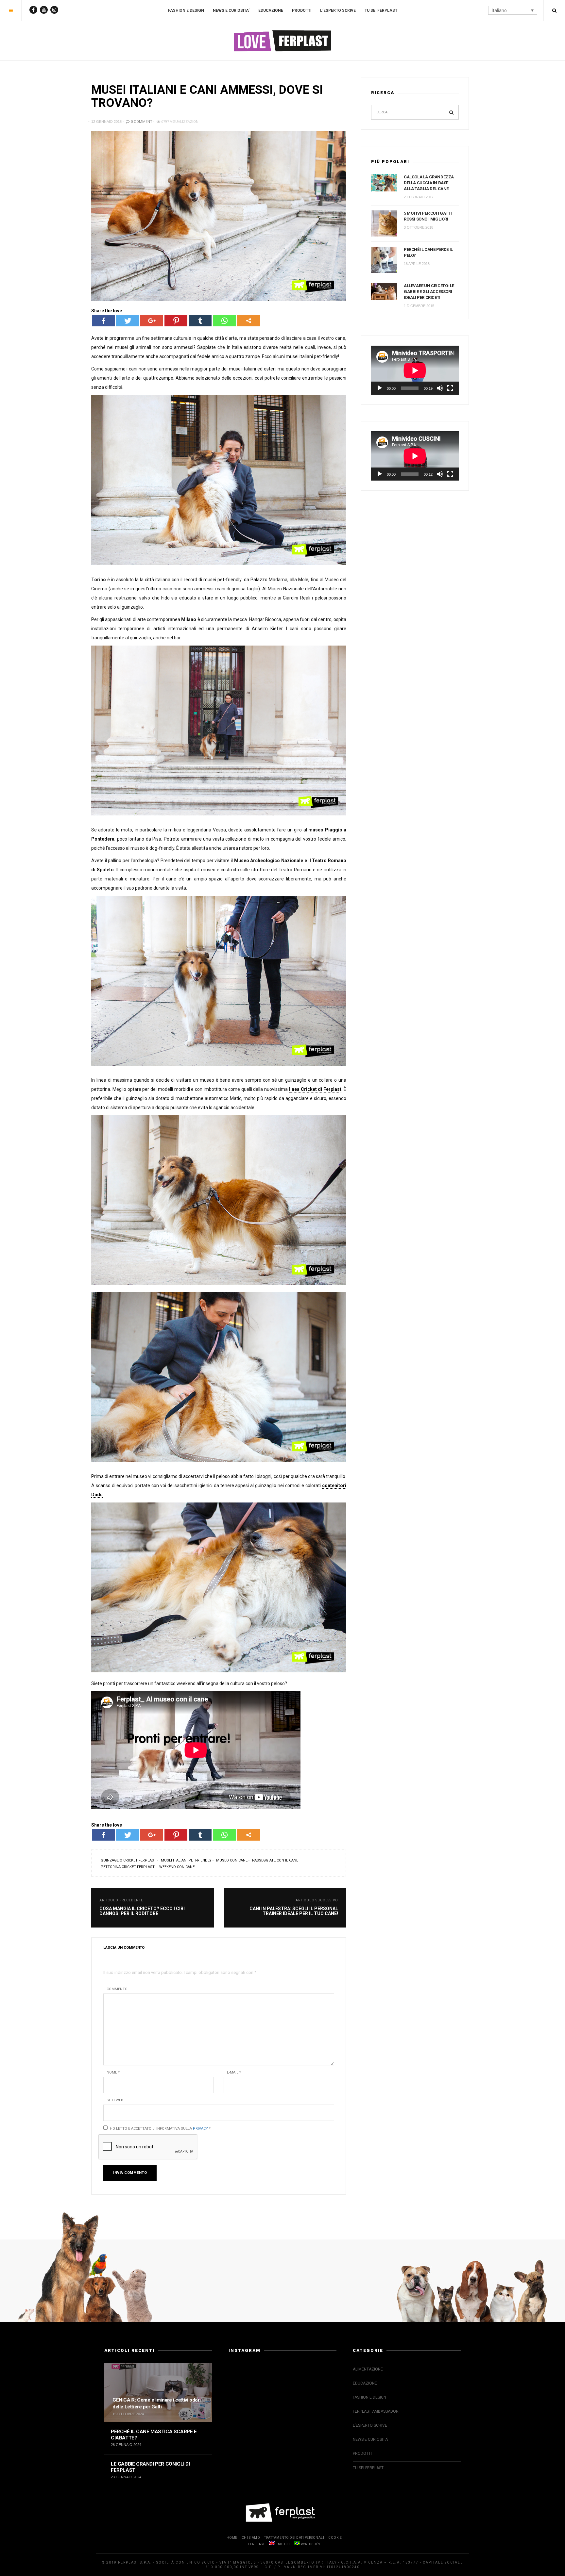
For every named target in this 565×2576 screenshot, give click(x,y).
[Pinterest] (176, 321)
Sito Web (115, 2100)
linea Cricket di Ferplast (315, 1089)
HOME (232, 2538)
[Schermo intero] (450, 388)
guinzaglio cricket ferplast (128, 1860)
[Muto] (440, 388)
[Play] (380, 388)
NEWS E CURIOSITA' (371, 2439)
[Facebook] (103, 321)
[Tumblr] (200, 321)
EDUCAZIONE (271, 10)
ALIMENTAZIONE (368, 2369)
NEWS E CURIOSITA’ (231, 10)
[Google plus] (152, 321)
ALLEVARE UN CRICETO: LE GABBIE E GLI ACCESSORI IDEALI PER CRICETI (429, 292)
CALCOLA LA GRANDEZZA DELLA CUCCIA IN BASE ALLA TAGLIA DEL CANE (429, 183)
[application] (415, 370)
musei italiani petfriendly (186, 1860)
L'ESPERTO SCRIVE (370, 2425)
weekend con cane (177, 1867)
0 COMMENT (141, 122)
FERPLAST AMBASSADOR (376, 2411)
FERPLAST (256, 2544)
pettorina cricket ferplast (128, 1867)
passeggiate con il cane (275, 1860)
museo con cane (232, 1860)
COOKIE (335, 2538)
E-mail (234, 2072)
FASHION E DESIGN (186, 10)
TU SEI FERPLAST (381, 10)
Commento (117, 1989)
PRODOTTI (302, 10)
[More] (248, 321)
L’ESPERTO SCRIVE (338, 10)
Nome (113, 2072)
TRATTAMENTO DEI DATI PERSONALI (294, 2538)
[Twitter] (128, 321)
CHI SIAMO (251, 2538)
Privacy (200, 2129)
